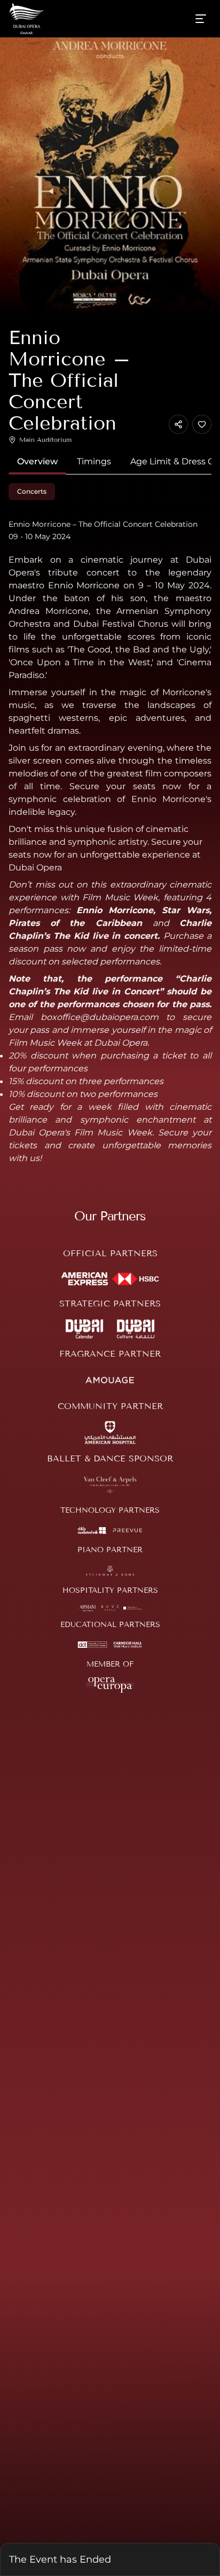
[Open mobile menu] (201, 19)
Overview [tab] (37, 461)
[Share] (178, 424)
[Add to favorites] (202, 424)
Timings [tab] (94, 461)
